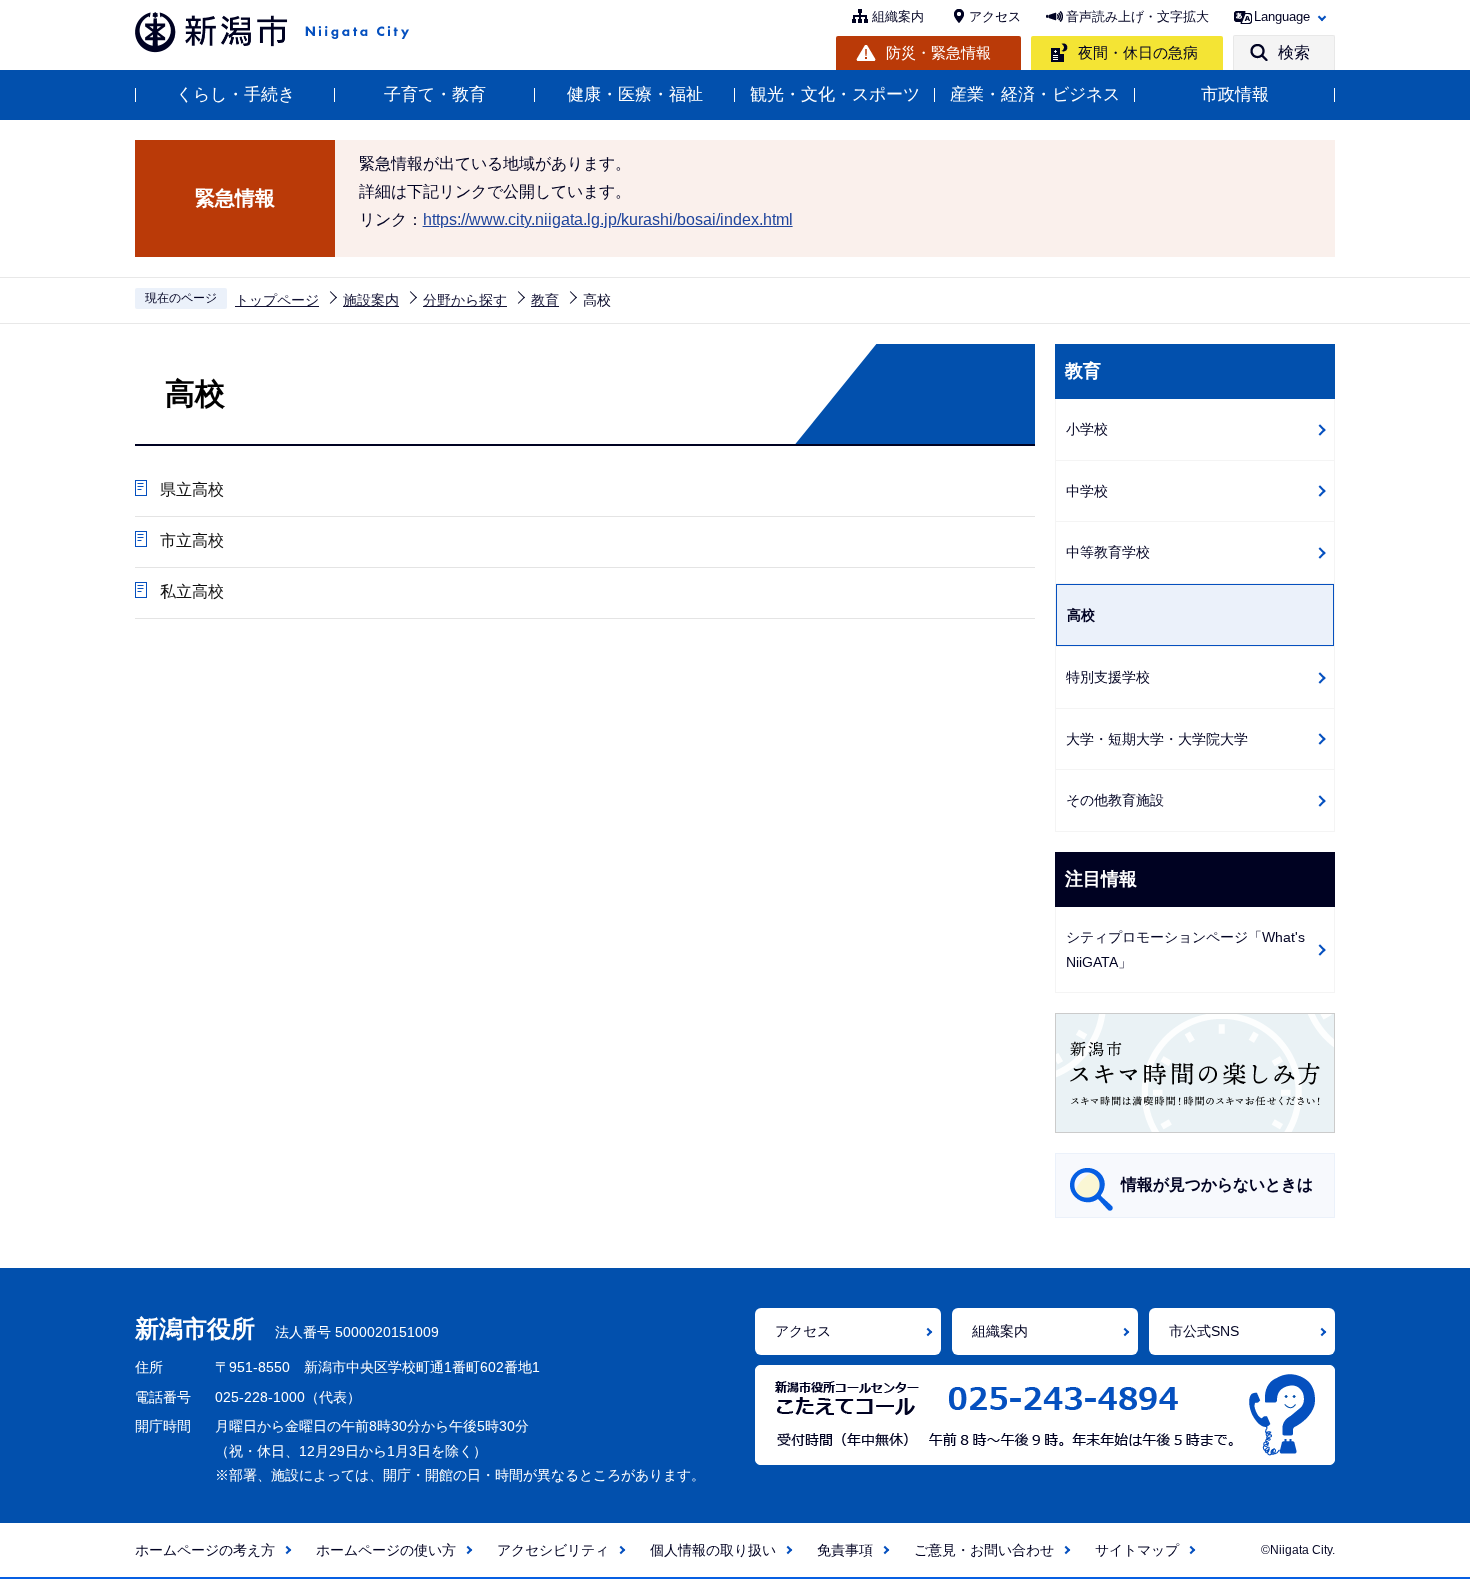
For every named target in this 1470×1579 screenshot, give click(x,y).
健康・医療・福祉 (635, 94)
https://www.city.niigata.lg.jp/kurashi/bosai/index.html (608, 219)
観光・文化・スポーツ (835, 94)
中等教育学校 (1108, 552)
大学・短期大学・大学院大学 (1157, 739)
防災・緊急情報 (938, 52)
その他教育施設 (1115, 800)
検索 (1294, 52)
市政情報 (1235, 94)
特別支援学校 (1108, 677)
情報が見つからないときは (1217, 1184)
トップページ (277, 300)
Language (1282, 16)
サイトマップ (1137, 1550)
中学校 (1087, 491)
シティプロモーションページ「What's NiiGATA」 (1185, 949)
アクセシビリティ (553, 1550)
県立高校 (192, 489)
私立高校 (192, 591)
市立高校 (192, 540)
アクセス (995, 16)
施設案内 (371, 300)
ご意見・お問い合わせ (984, 1550)
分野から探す (465, 300)
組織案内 (898, 16)
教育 (545, 300)
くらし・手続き (235, 94)
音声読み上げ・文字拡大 (1137, 16)
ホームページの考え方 (205, 1550)
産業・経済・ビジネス (1035, 94)
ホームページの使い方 (386, 1550)
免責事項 (845, 1550)
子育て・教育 (435, 94)
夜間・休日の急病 (1138, 52)
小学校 (1087, 429)
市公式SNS (1204, 1331)
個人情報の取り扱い (713, 1550)
